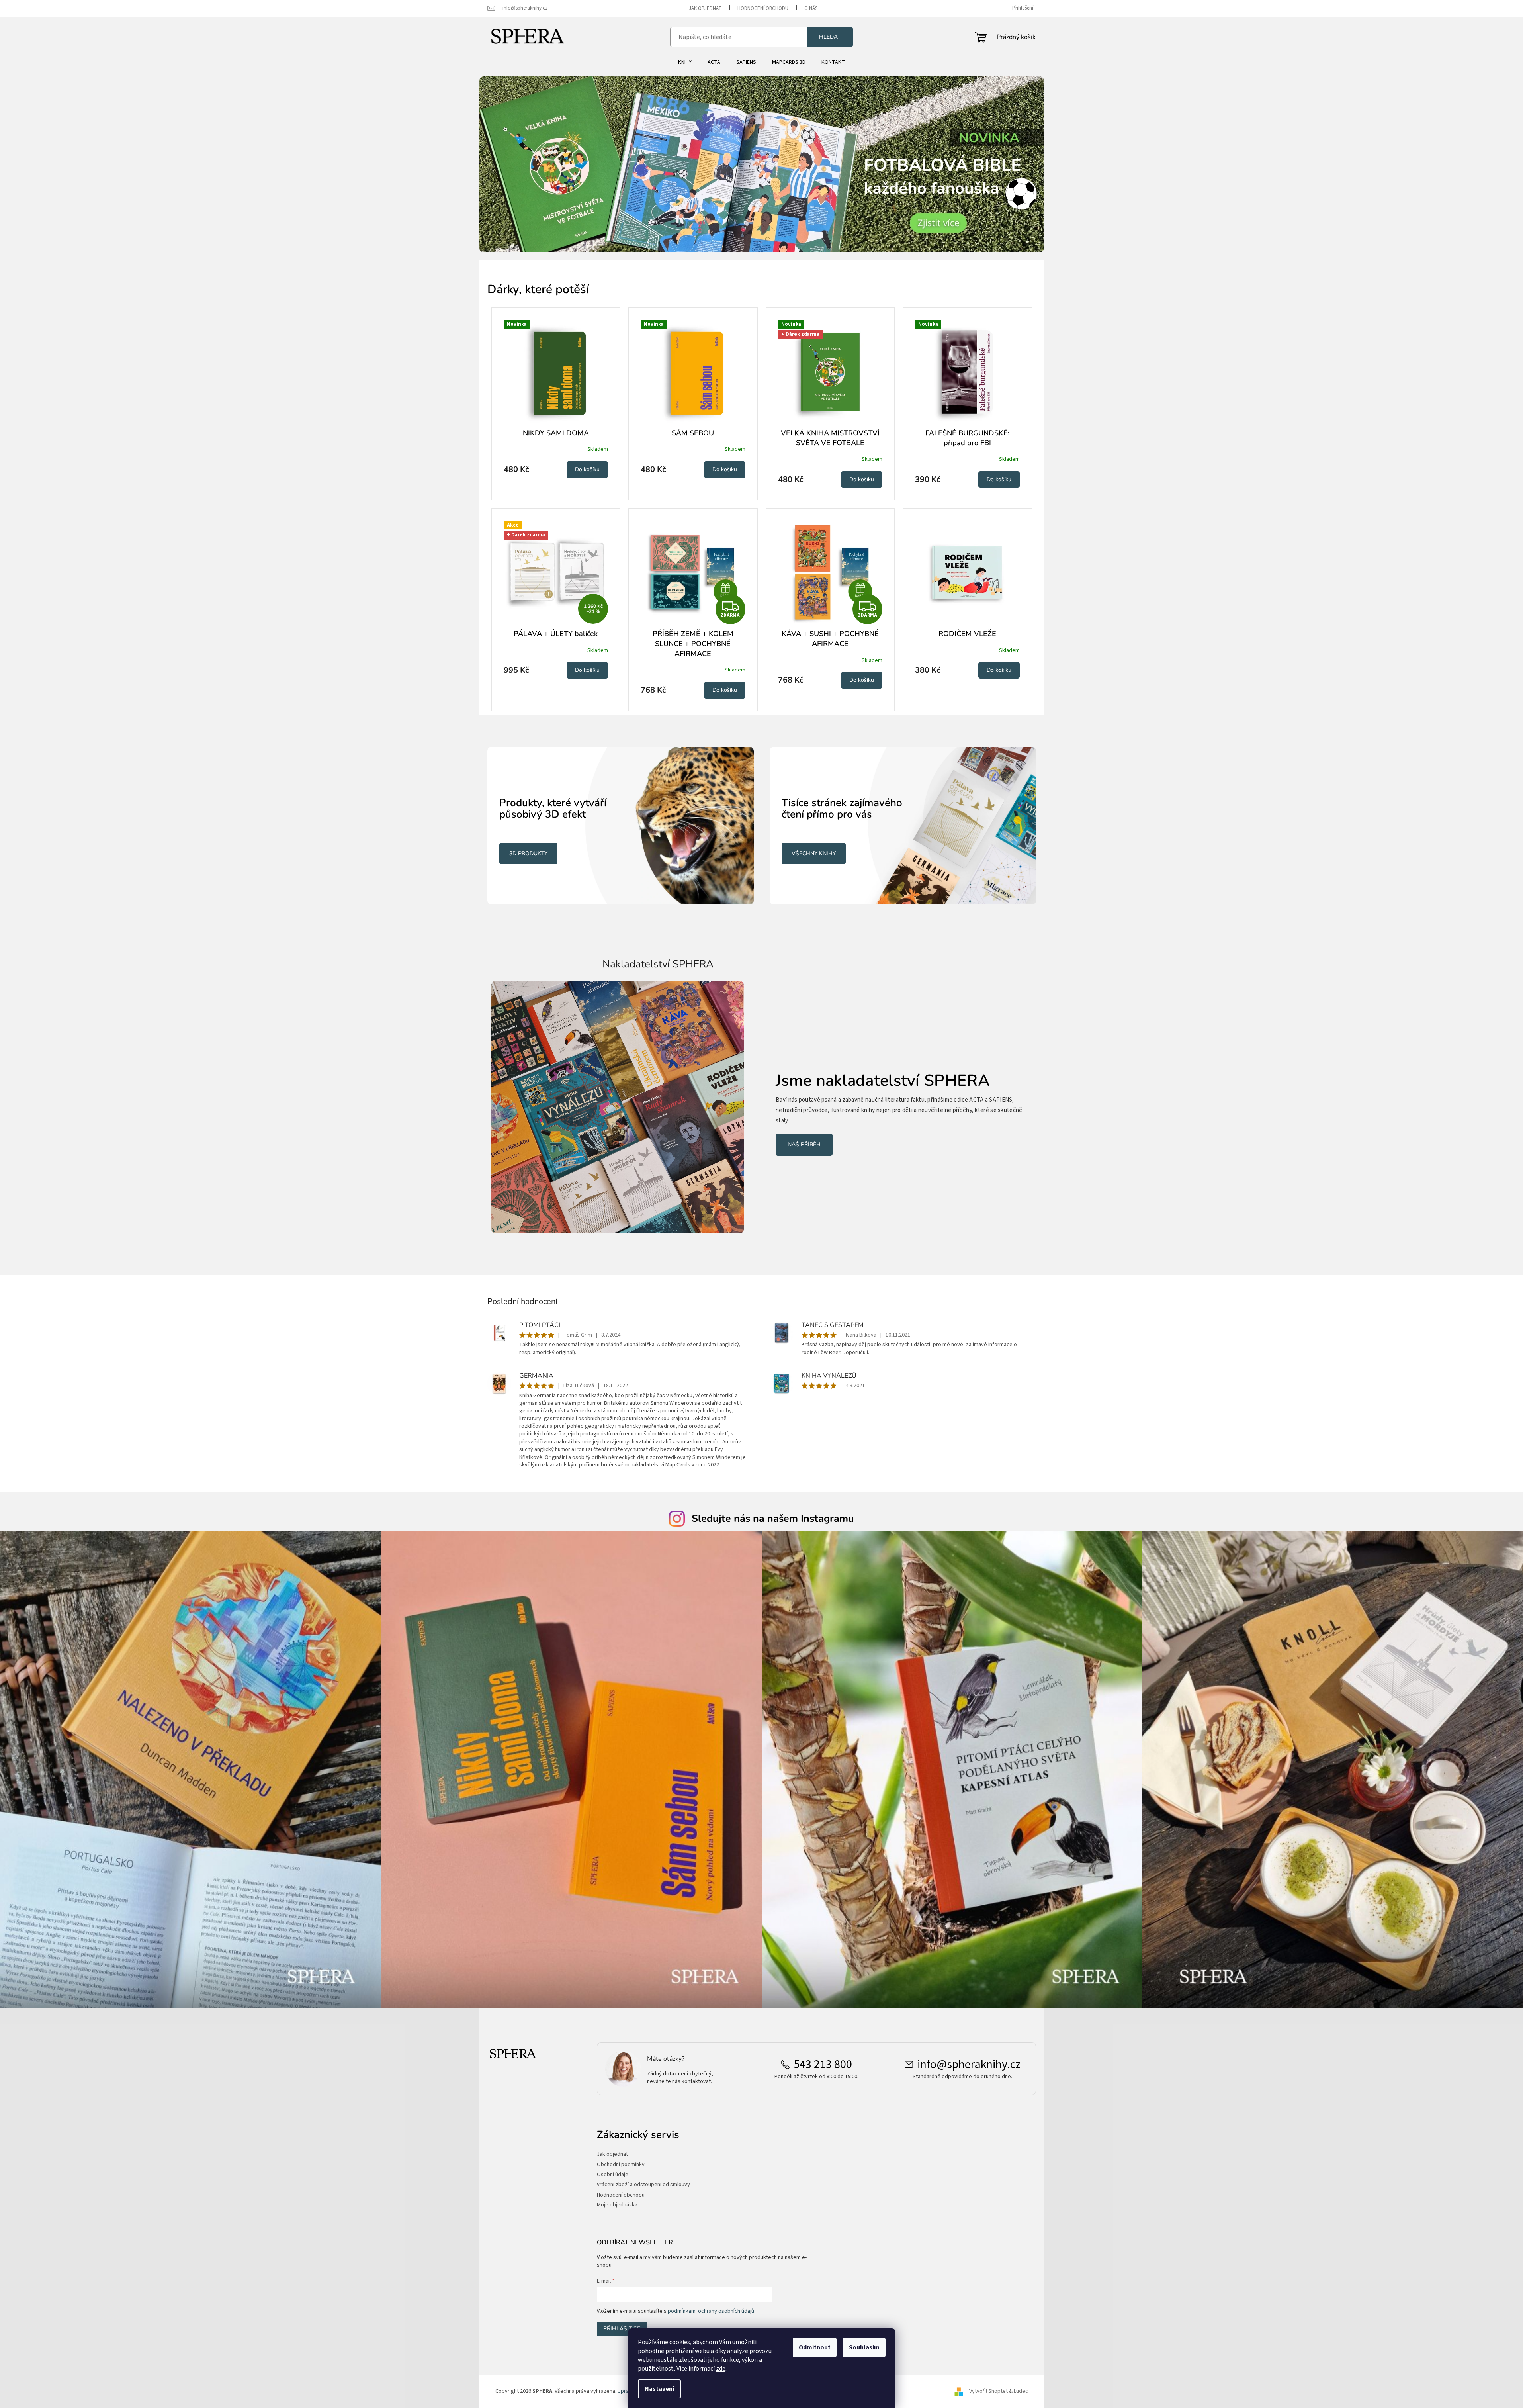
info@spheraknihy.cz (969, 2065)
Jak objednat (705, 8)
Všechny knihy (814, 853)
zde (721, 2369)
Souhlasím (864, 2347)
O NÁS (811, 8)
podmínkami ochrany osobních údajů (711, 2311)
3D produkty (528, 853)
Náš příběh (804, 1144)
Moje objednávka (617, 2205)
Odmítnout (815, 2347)
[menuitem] (685, 62)
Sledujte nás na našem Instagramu (773, 1519)
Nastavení (659, 2389)
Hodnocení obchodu (763, 8)
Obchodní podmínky (621, 2165)
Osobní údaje (613, 2175)
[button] (522, 164)
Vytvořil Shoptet (988, 2391)
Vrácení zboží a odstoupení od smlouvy (643, 2185)
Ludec (1021, 2391)
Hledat (830, 37)
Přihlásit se (622, 2329)
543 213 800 (823, 2065)
